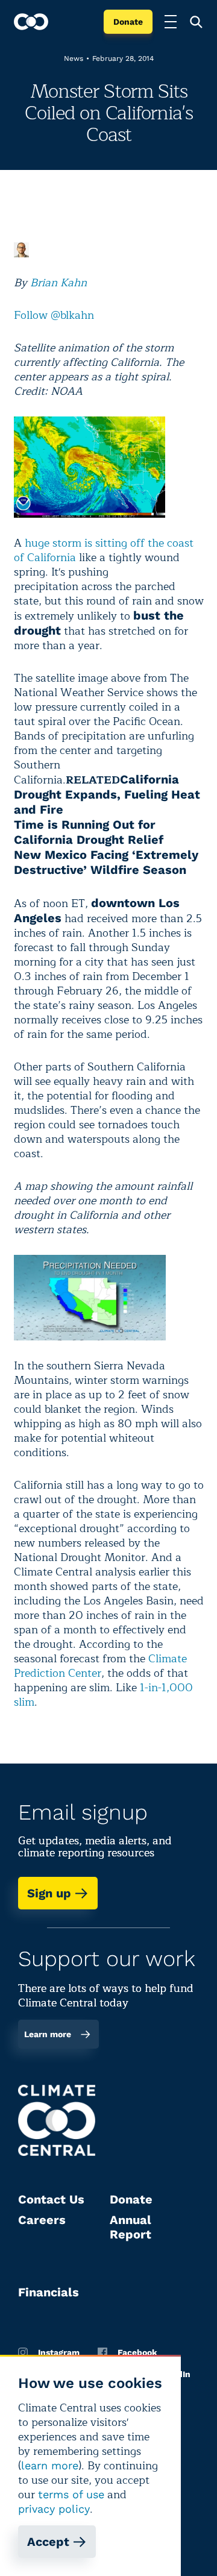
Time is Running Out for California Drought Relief (89, 832)
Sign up (49, 1893)
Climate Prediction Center (100, 1666)
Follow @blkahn (54, 315)
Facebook (137, 2352)
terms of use (71, 2494)
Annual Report (131, 2227)
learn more (50, 2465)
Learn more (48, 2034)
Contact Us (51, 2199)
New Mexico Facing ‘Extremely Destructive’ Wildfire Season (106, 862)
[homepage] (31, 22)
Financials (49, 2292)
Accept (48, 2542)
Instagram (59, 2352)
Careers (42, 2220)
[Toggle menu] (171, 22)
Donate (128, 22)
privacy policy (54, 2509)
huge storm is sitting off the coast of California (104, 550)
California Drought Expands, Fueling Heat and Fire (107, 794)
